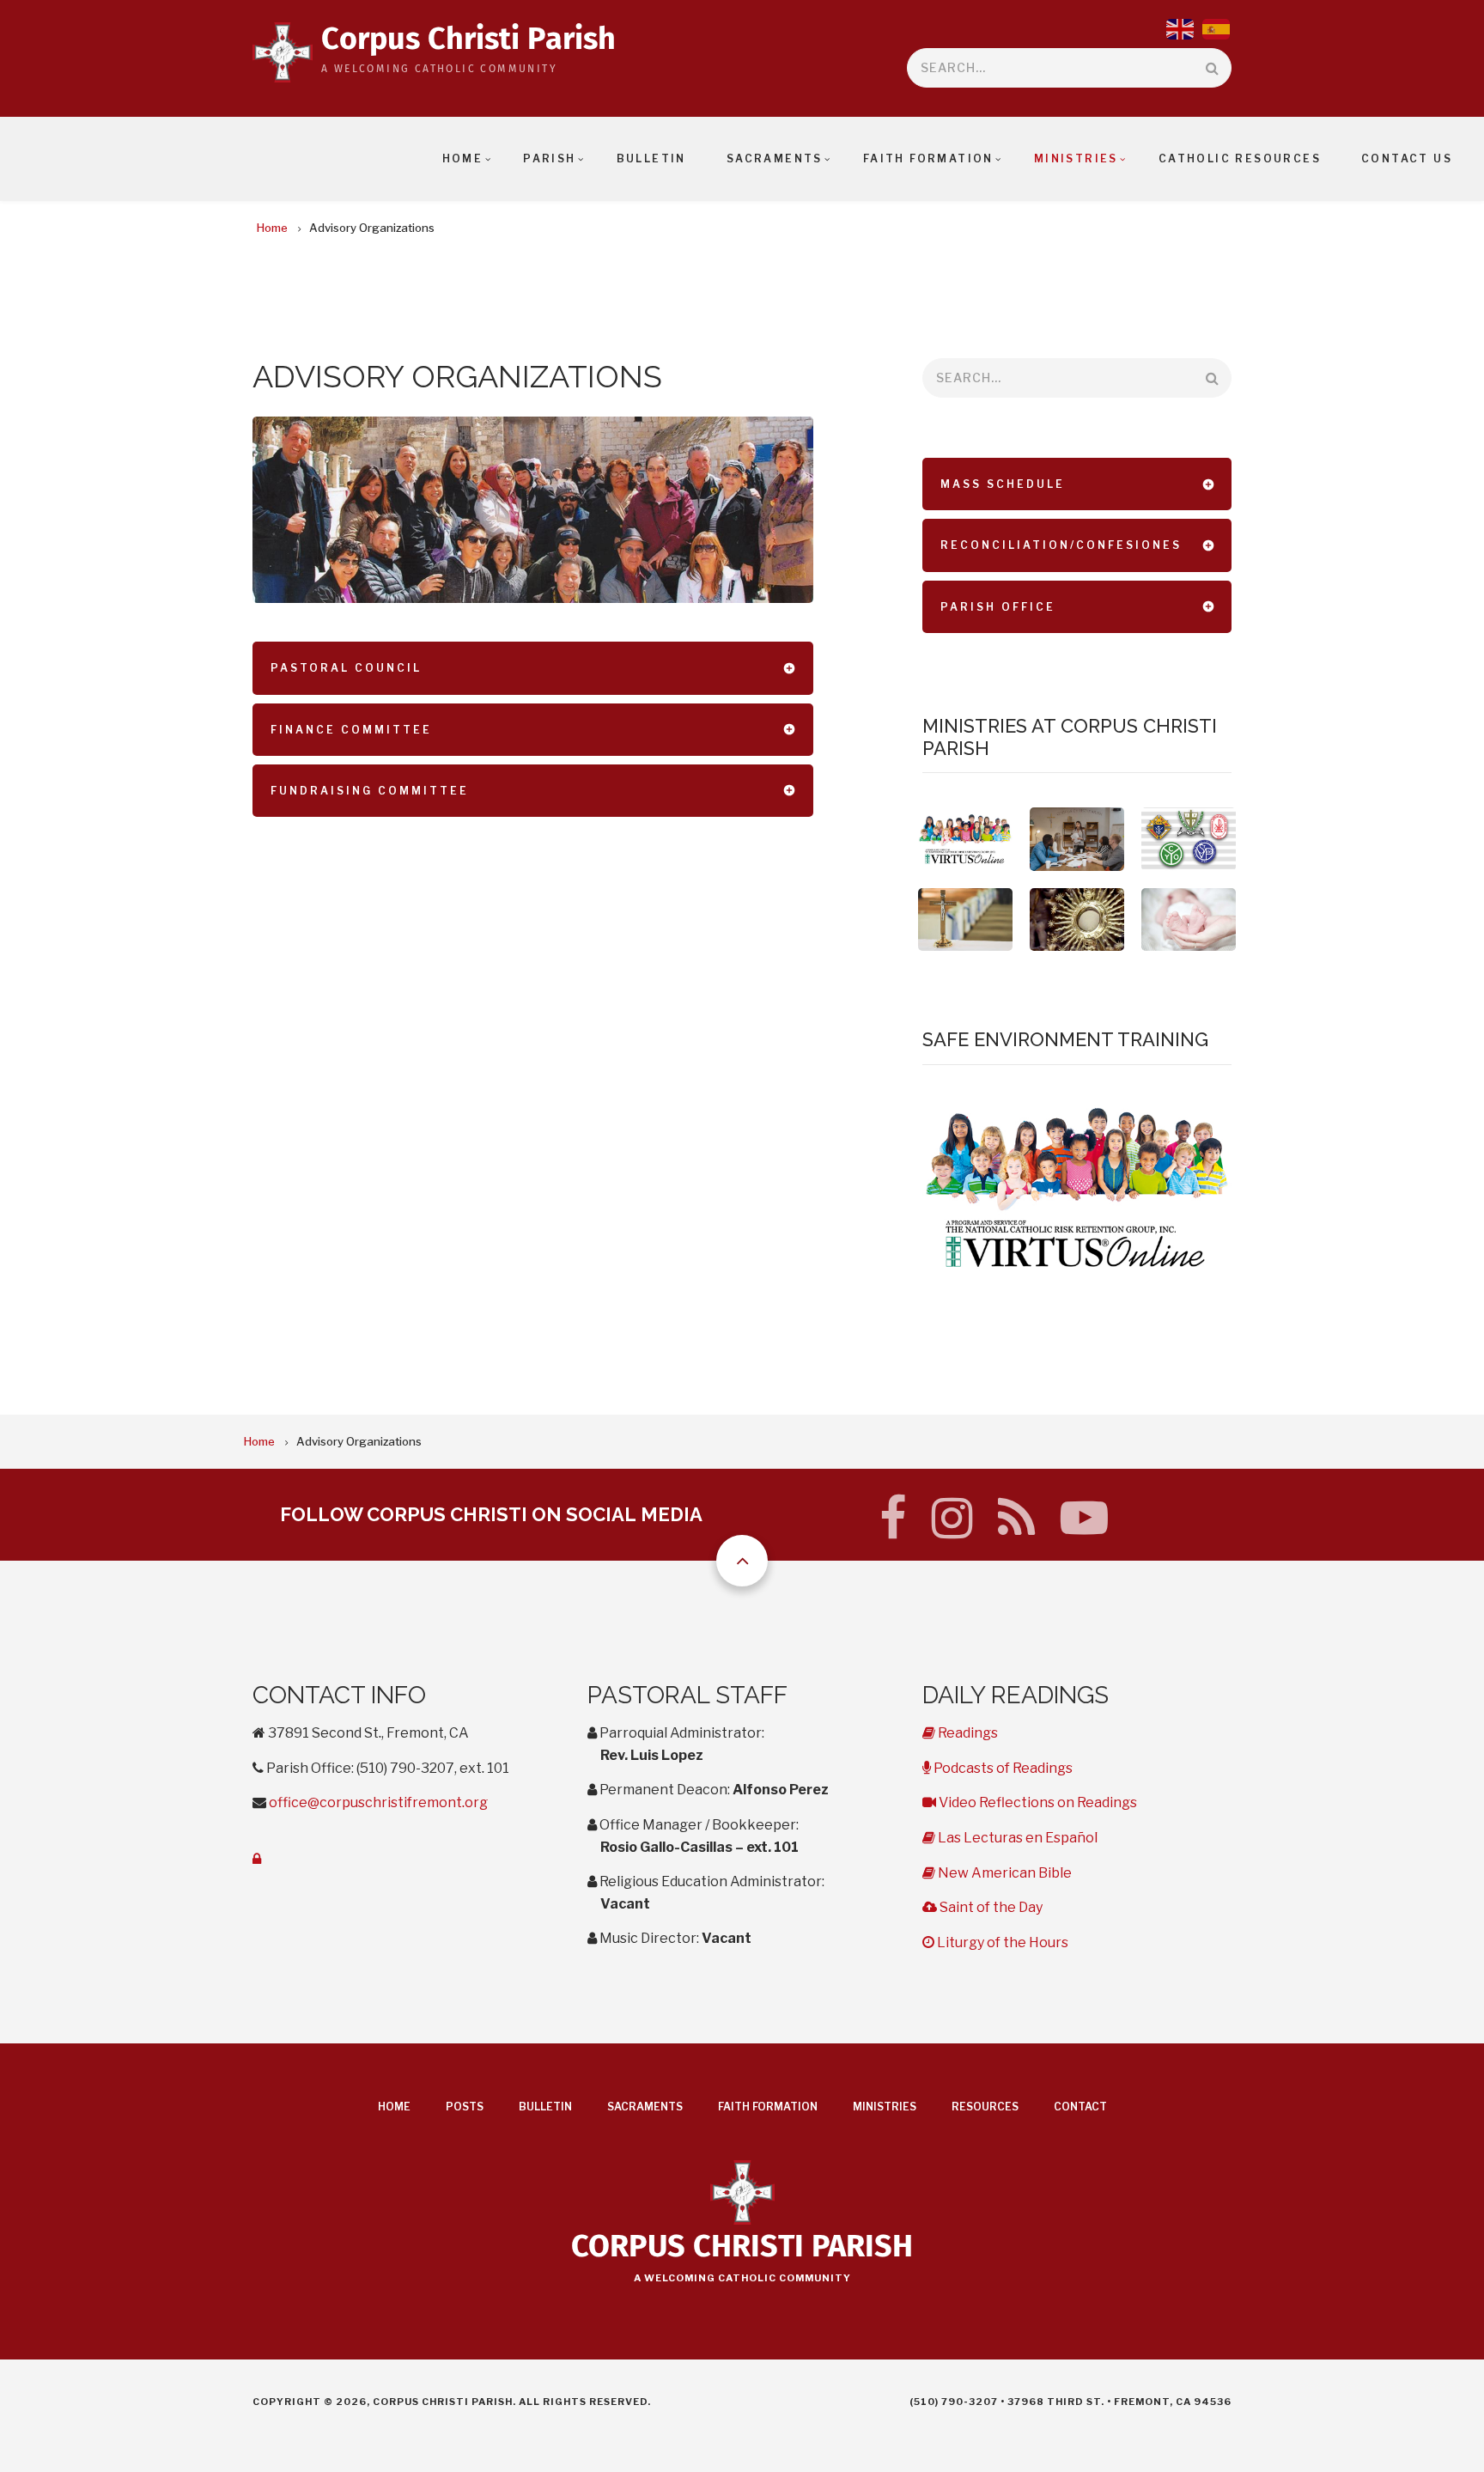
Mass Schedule (1003, 484)
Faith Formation (768, 2107)
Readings (966, 1733)
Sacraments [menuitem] (775, 158)
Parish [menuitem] (549, 158)
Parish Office (998, 607)
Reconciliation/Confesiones (1061, 545)
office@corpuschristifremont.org (378, 1802)
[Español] (1217, 28)
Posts (465, 2107)
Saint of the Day (989, 1907)
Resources (985, 2107)
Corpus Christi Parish (468, 40)
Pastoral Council (346, 668)
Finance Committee (351, 730)
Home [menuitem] (463, 158)
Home (394, 2107)
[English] (1181, 28)
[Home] (283, 60)
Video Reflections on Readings (1036, 1802)
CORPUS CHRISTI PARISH (742, 2248)
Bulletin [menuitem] (651, 158)
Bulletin (545, 2107)
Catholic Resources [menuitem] (1240, 158)
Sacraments (645, 2107)
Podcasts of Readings (1001, 1768)
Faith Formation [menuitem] (928, 158)
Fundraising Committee (370, 791)
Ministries (885, 2107)
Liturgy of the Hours (1001, 1942)
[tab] (533, 668)
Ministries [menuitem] (1076, 158)
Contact (1080, 2107)
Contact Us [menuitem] (1407, 158)
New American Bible (1003, 1873)
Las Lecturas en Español (1016, 1838)
